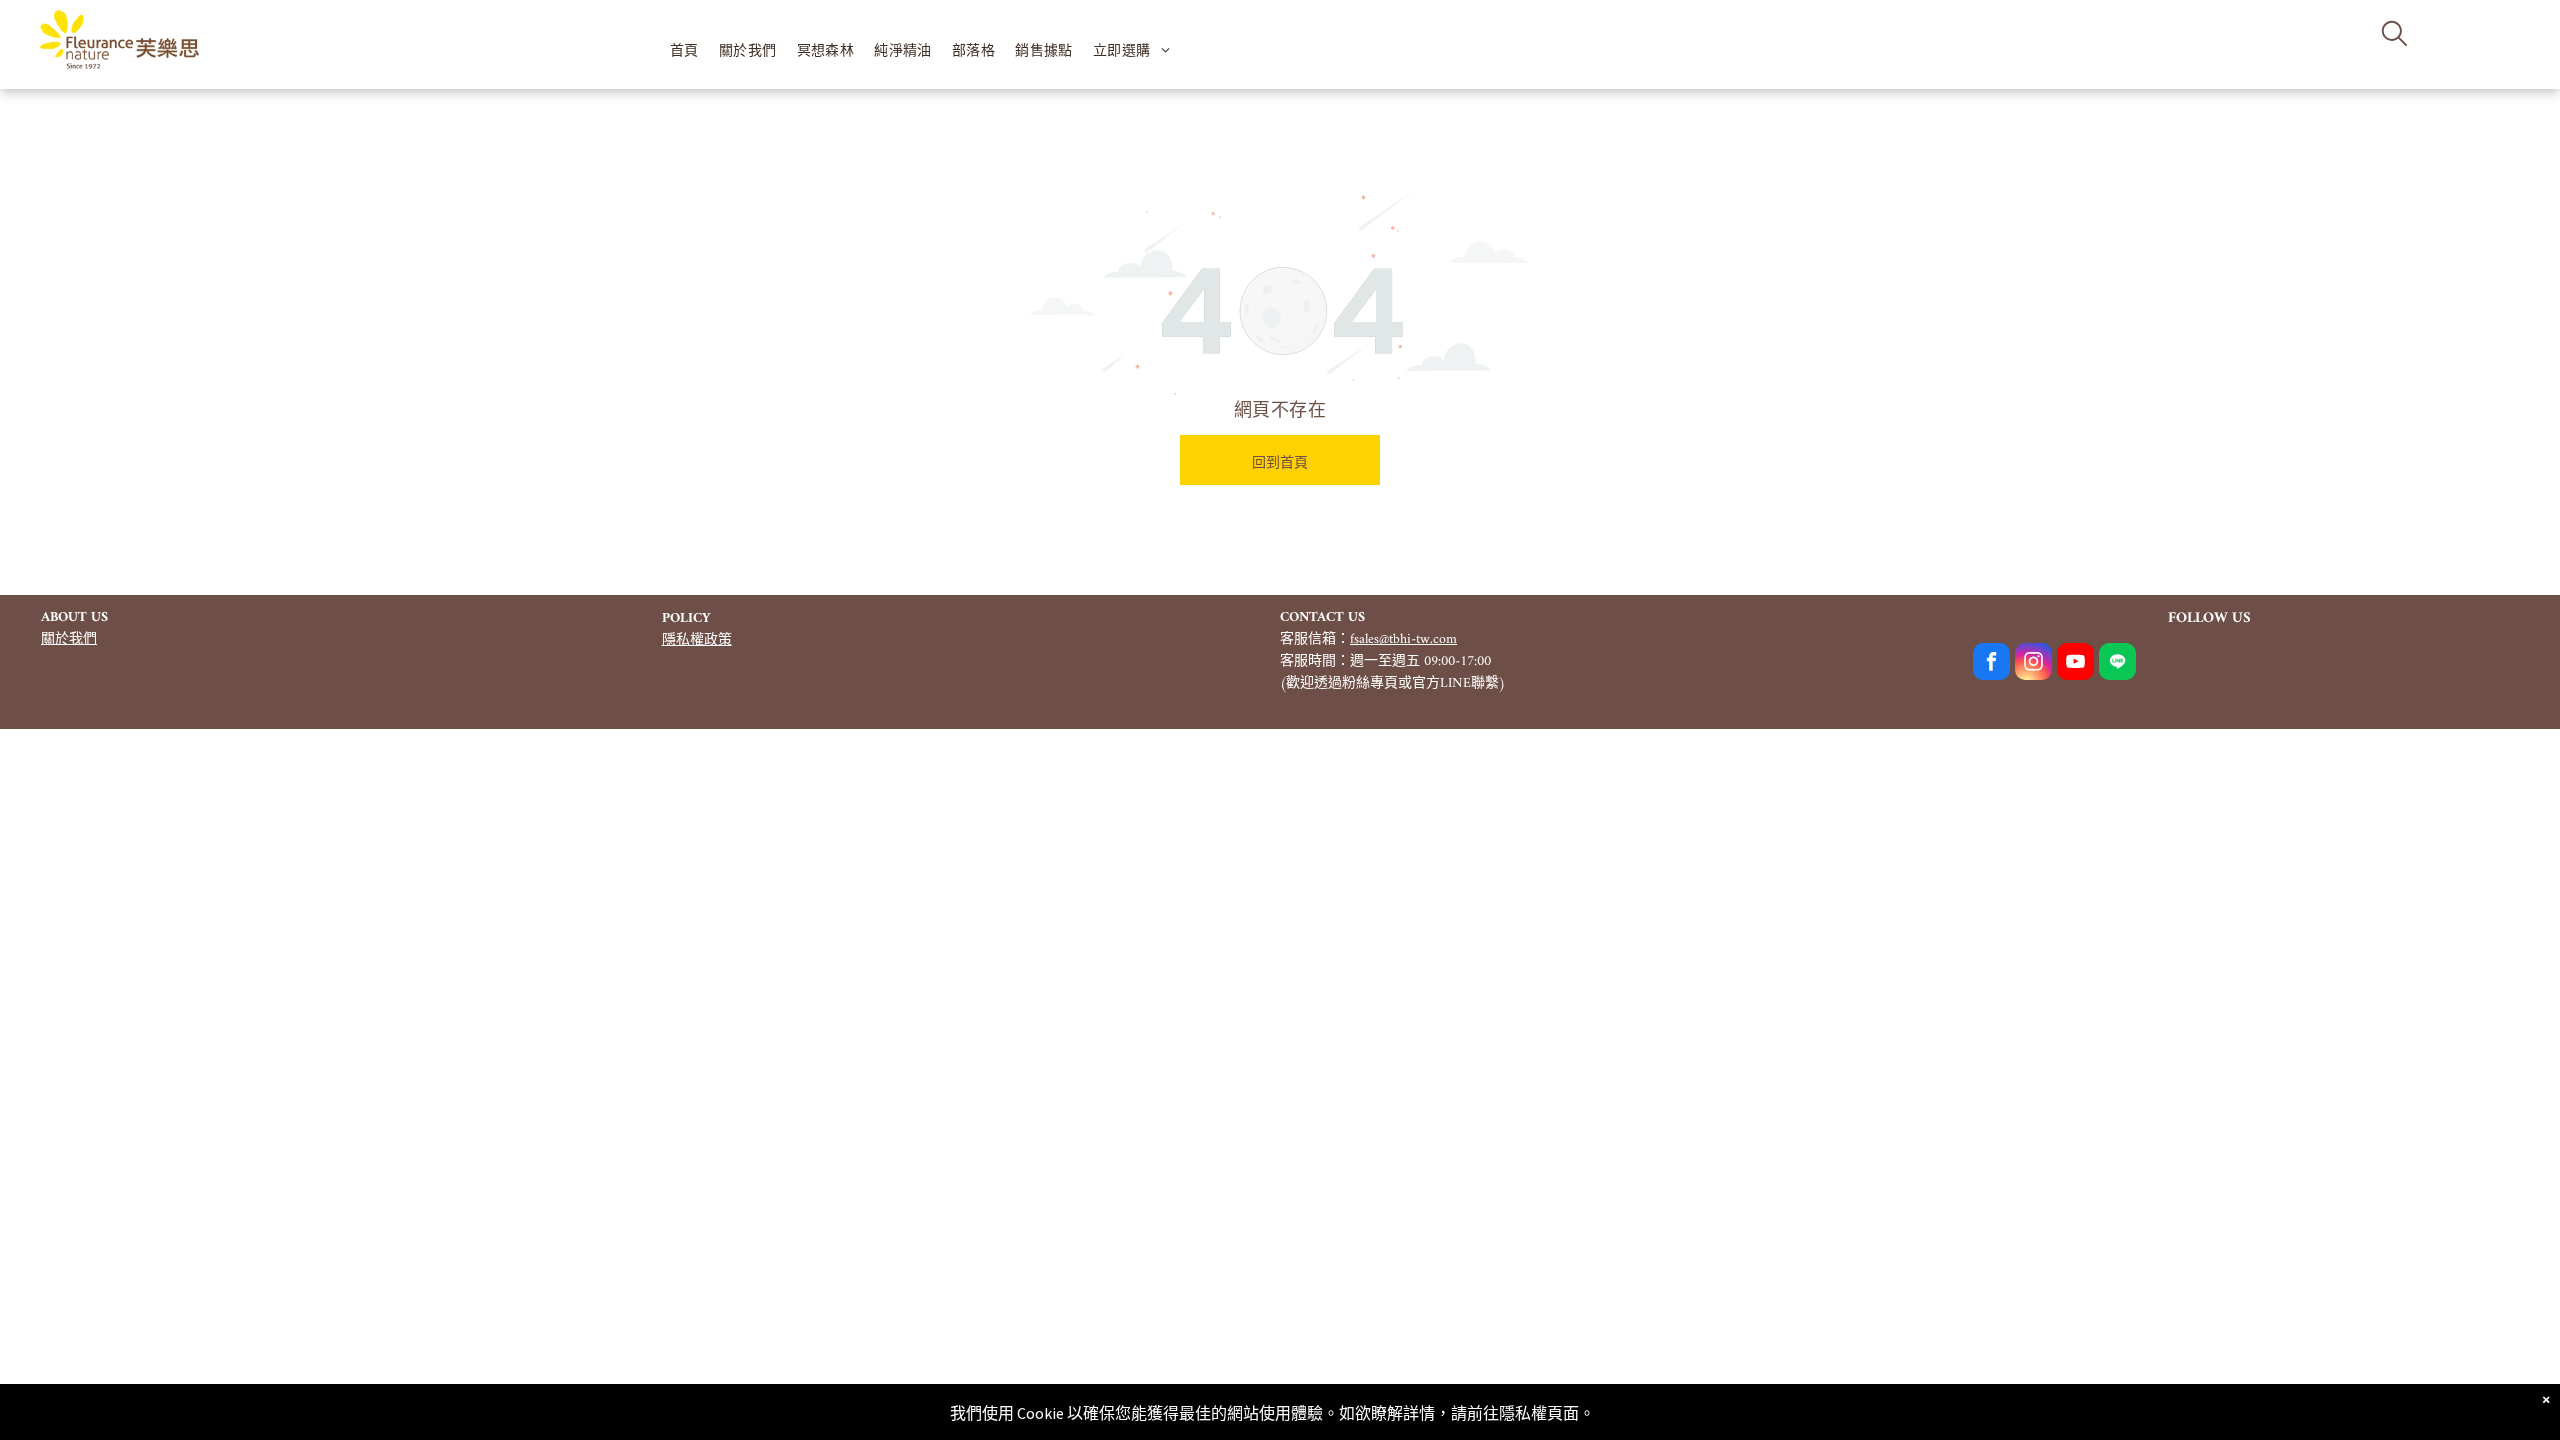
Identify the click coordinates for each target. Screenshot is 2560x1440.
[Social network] (2117, 664)
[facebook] (1991, 664)
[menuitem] (684, 50)
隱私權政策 (697, 640)
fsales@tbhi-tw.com (1403, 639)
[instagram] (2033, 664)
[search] (2394, 35)
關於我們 (69, 639)
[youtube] (2075, 664)
